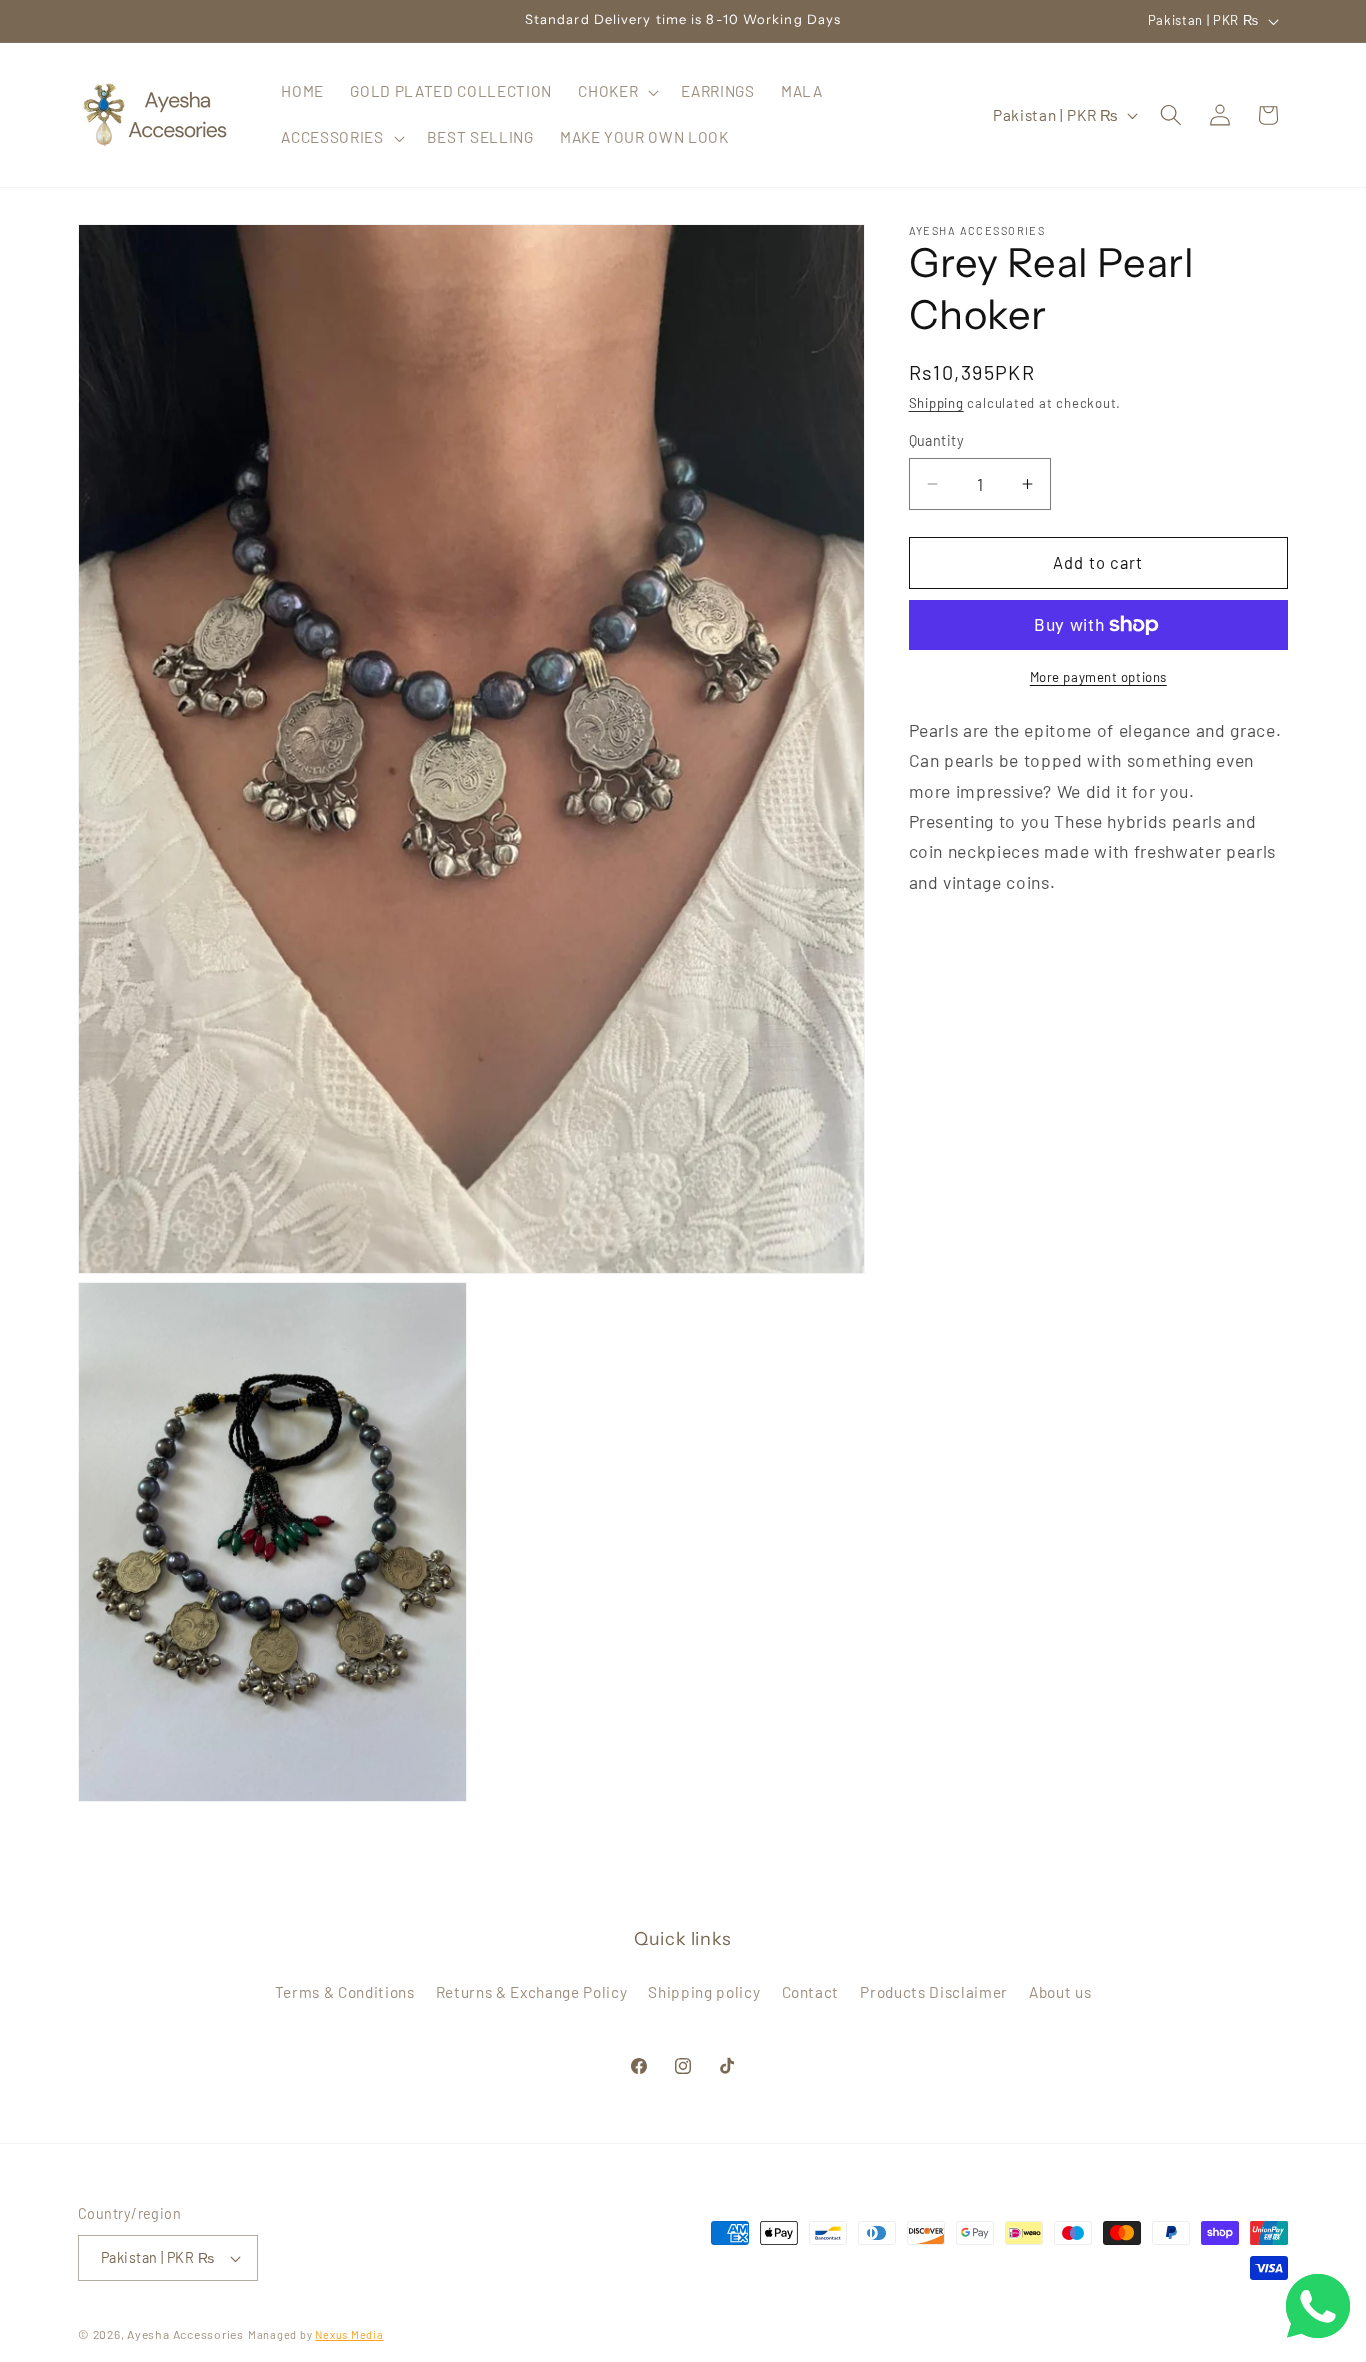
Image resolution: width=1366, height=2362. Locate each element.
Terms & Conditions (345, 1992)
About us (1060, 1992)
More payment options (1098, 677)
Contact (811, 1992)
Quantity (937, 440)
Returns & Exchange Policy (532, 1992)
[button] (616, 92)
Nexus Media (349, 2334)
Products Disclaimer (934, 1992)
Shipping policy (704, 1992)
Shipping (936, 403)
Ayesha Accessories (185, 2334)
